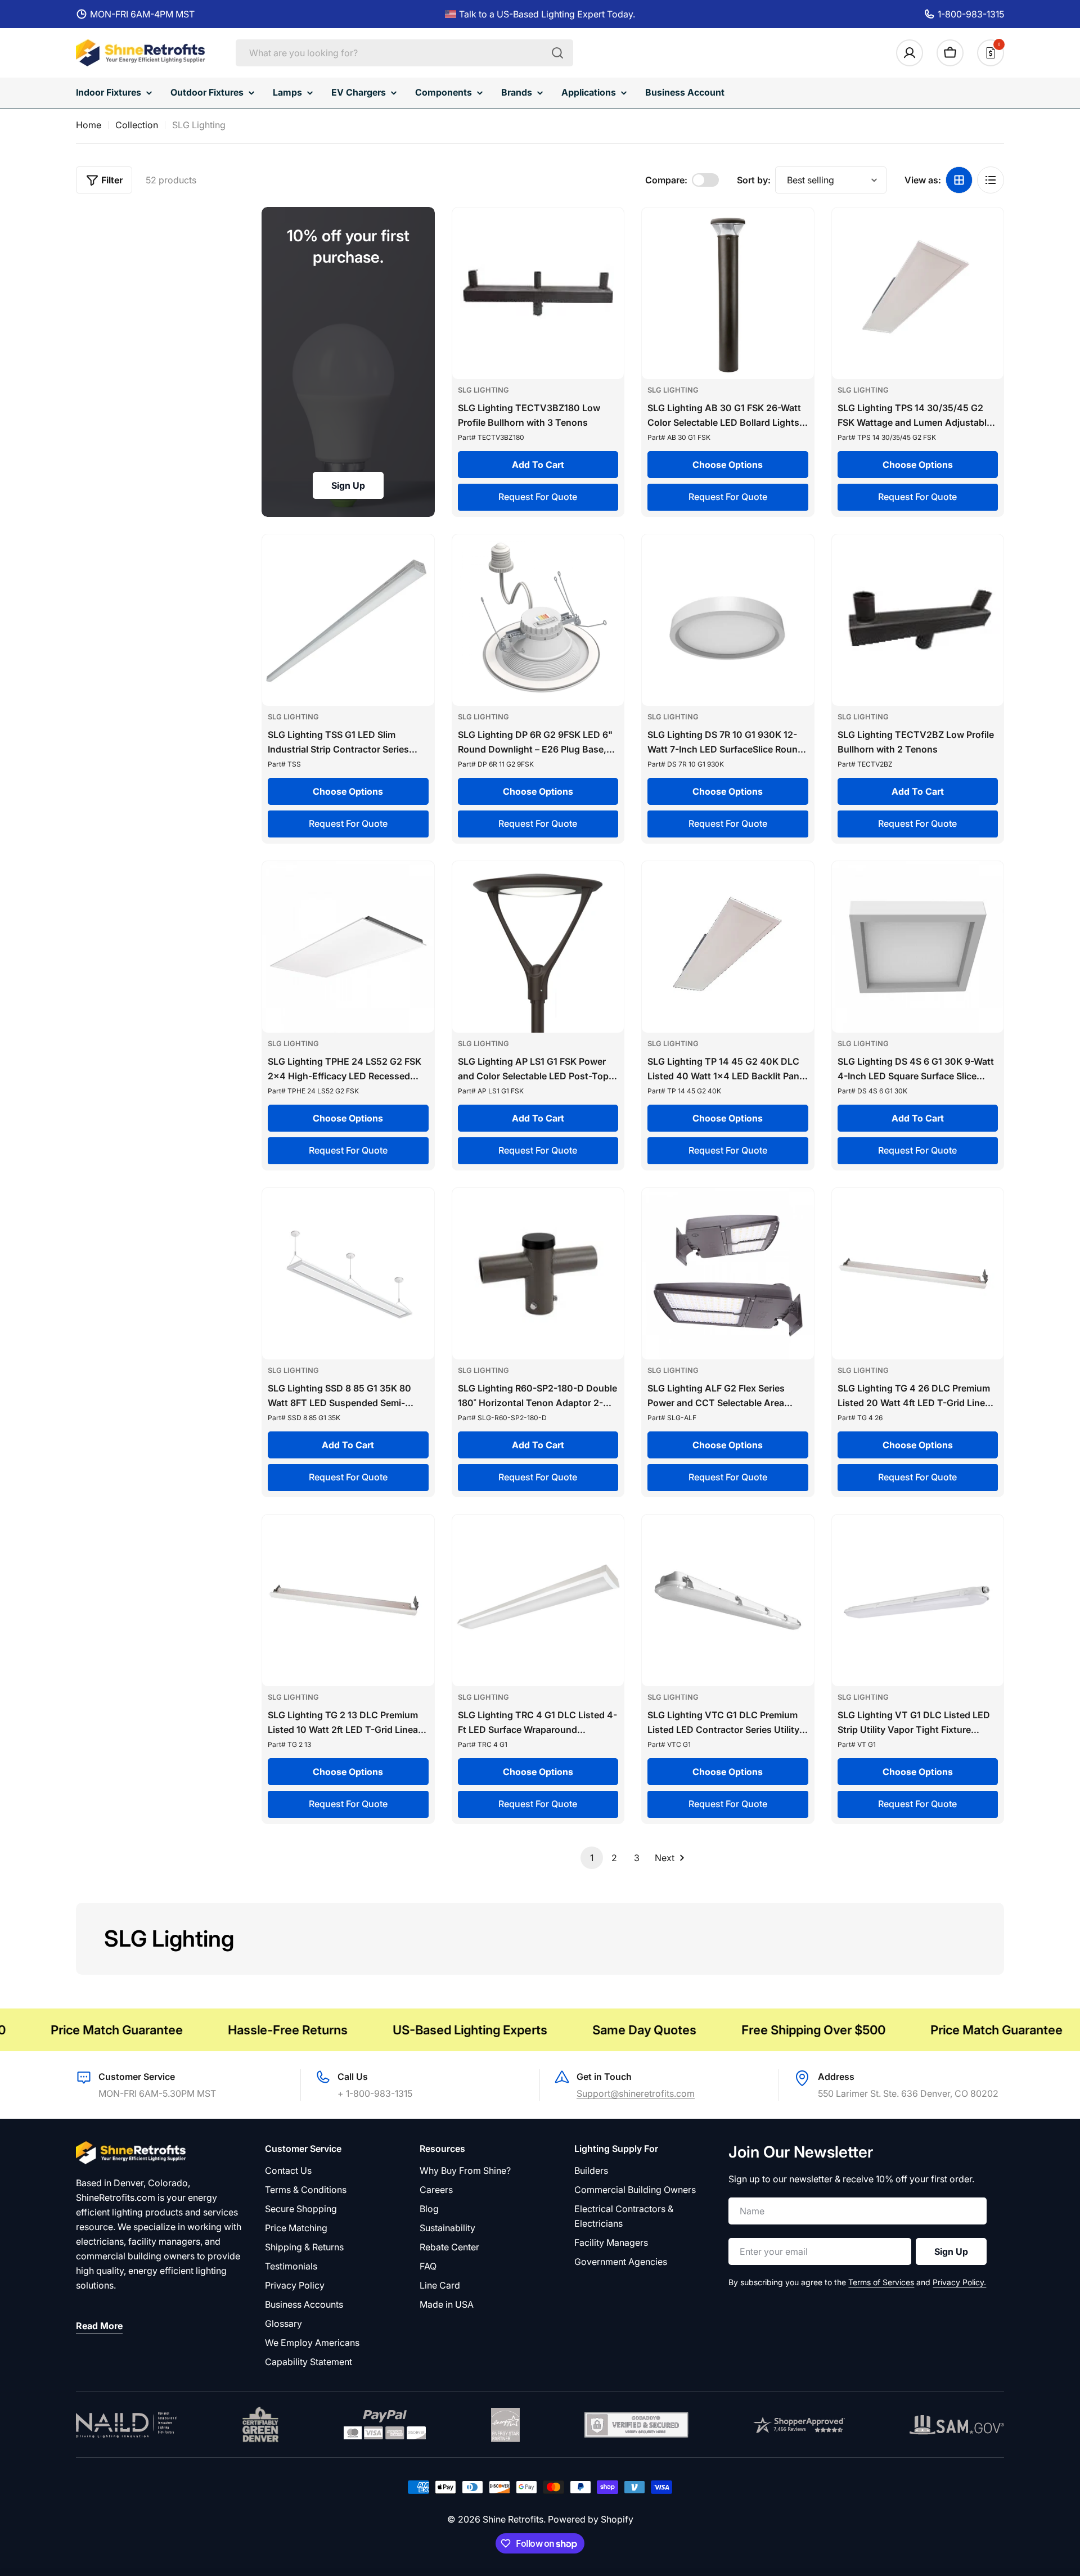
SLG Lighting (483, 390)
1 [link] (592, 1858)
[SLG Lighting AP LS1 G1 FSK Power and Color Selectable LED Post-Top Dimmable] (538, 947)
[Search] (557, 53)
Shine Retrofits (513, 2519)
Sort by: (754, 180)
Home (89, 125)
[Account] (910, 53)
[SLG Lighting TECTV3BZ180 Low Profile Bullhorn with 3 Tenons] (538, 294)
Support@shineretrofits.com (636, 2093)
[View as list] (991, 180)
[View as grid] (959, 180)
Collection (137, 125)
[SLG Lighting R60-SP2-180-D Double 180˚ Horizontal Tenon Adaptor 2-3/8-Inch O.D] (538, 1274)
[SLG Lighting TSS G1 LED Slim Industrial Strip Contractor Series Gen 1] (348, 620)
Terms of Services (881, 2282)
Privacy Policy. (959, 2282)
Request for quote (538, 497)
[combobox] (404, 53)
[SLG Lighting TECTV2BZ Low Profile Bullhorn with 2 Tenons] (918, 620)
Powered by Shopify (591, 2519)
